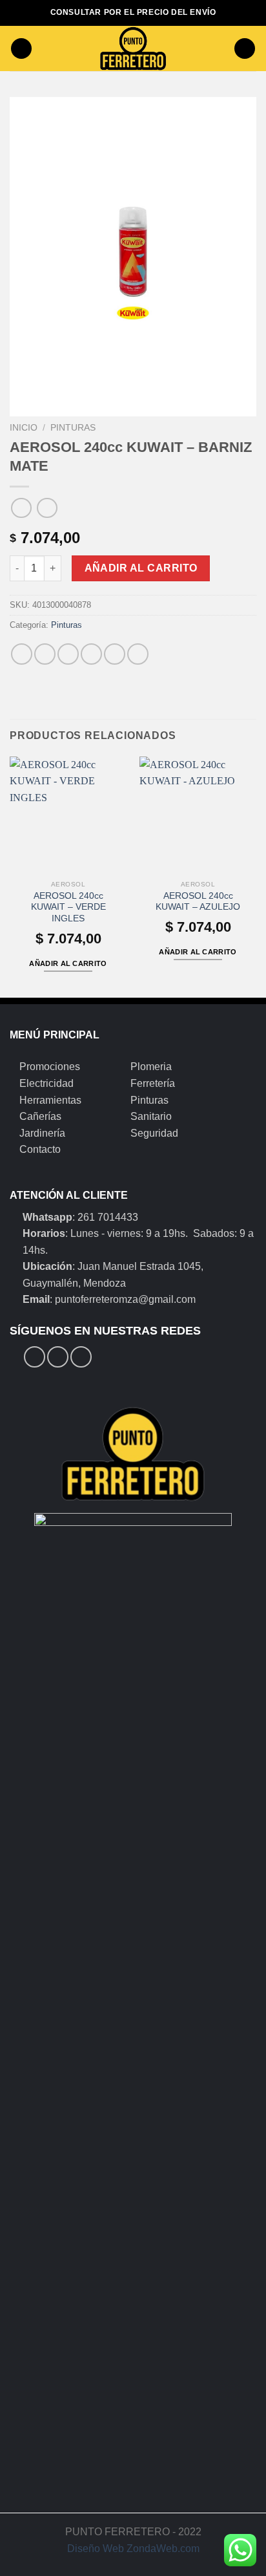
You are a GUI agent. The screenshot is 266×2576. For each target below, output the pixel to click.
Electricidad (46, 1083)
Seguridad (154, 1133)
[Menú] (21, 49)
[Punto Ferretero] (133, 48)
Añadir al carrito (141, 568)
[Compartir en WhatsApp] (22, 654)
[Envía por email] (91, 654)
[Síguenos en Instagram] (58, 1357)
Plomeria (151, 1067)
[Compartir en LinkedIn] (138, 654)
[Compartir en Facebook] (45, 654)
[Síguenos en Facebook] (35, 1357)
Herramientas (50, 1100)
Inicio (24, 428)
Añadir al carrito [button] (68, 963)
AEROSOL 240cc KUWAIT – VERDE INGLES (68, 907)
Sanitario (151, 1116)
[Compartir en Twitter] (68, 654)
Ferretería (153, 1083)
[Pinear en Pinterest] (115, 654)
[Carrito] (245, 49)
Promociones (50, 1067)
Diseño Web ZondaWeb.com (133, 2549)
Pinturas (73, 428)
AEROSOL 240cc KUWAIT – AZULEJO (198, 902)
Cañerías (40, 1116)
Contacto (40, 1149)
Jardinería (42, 1133)
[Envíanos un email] (81, 1357)
